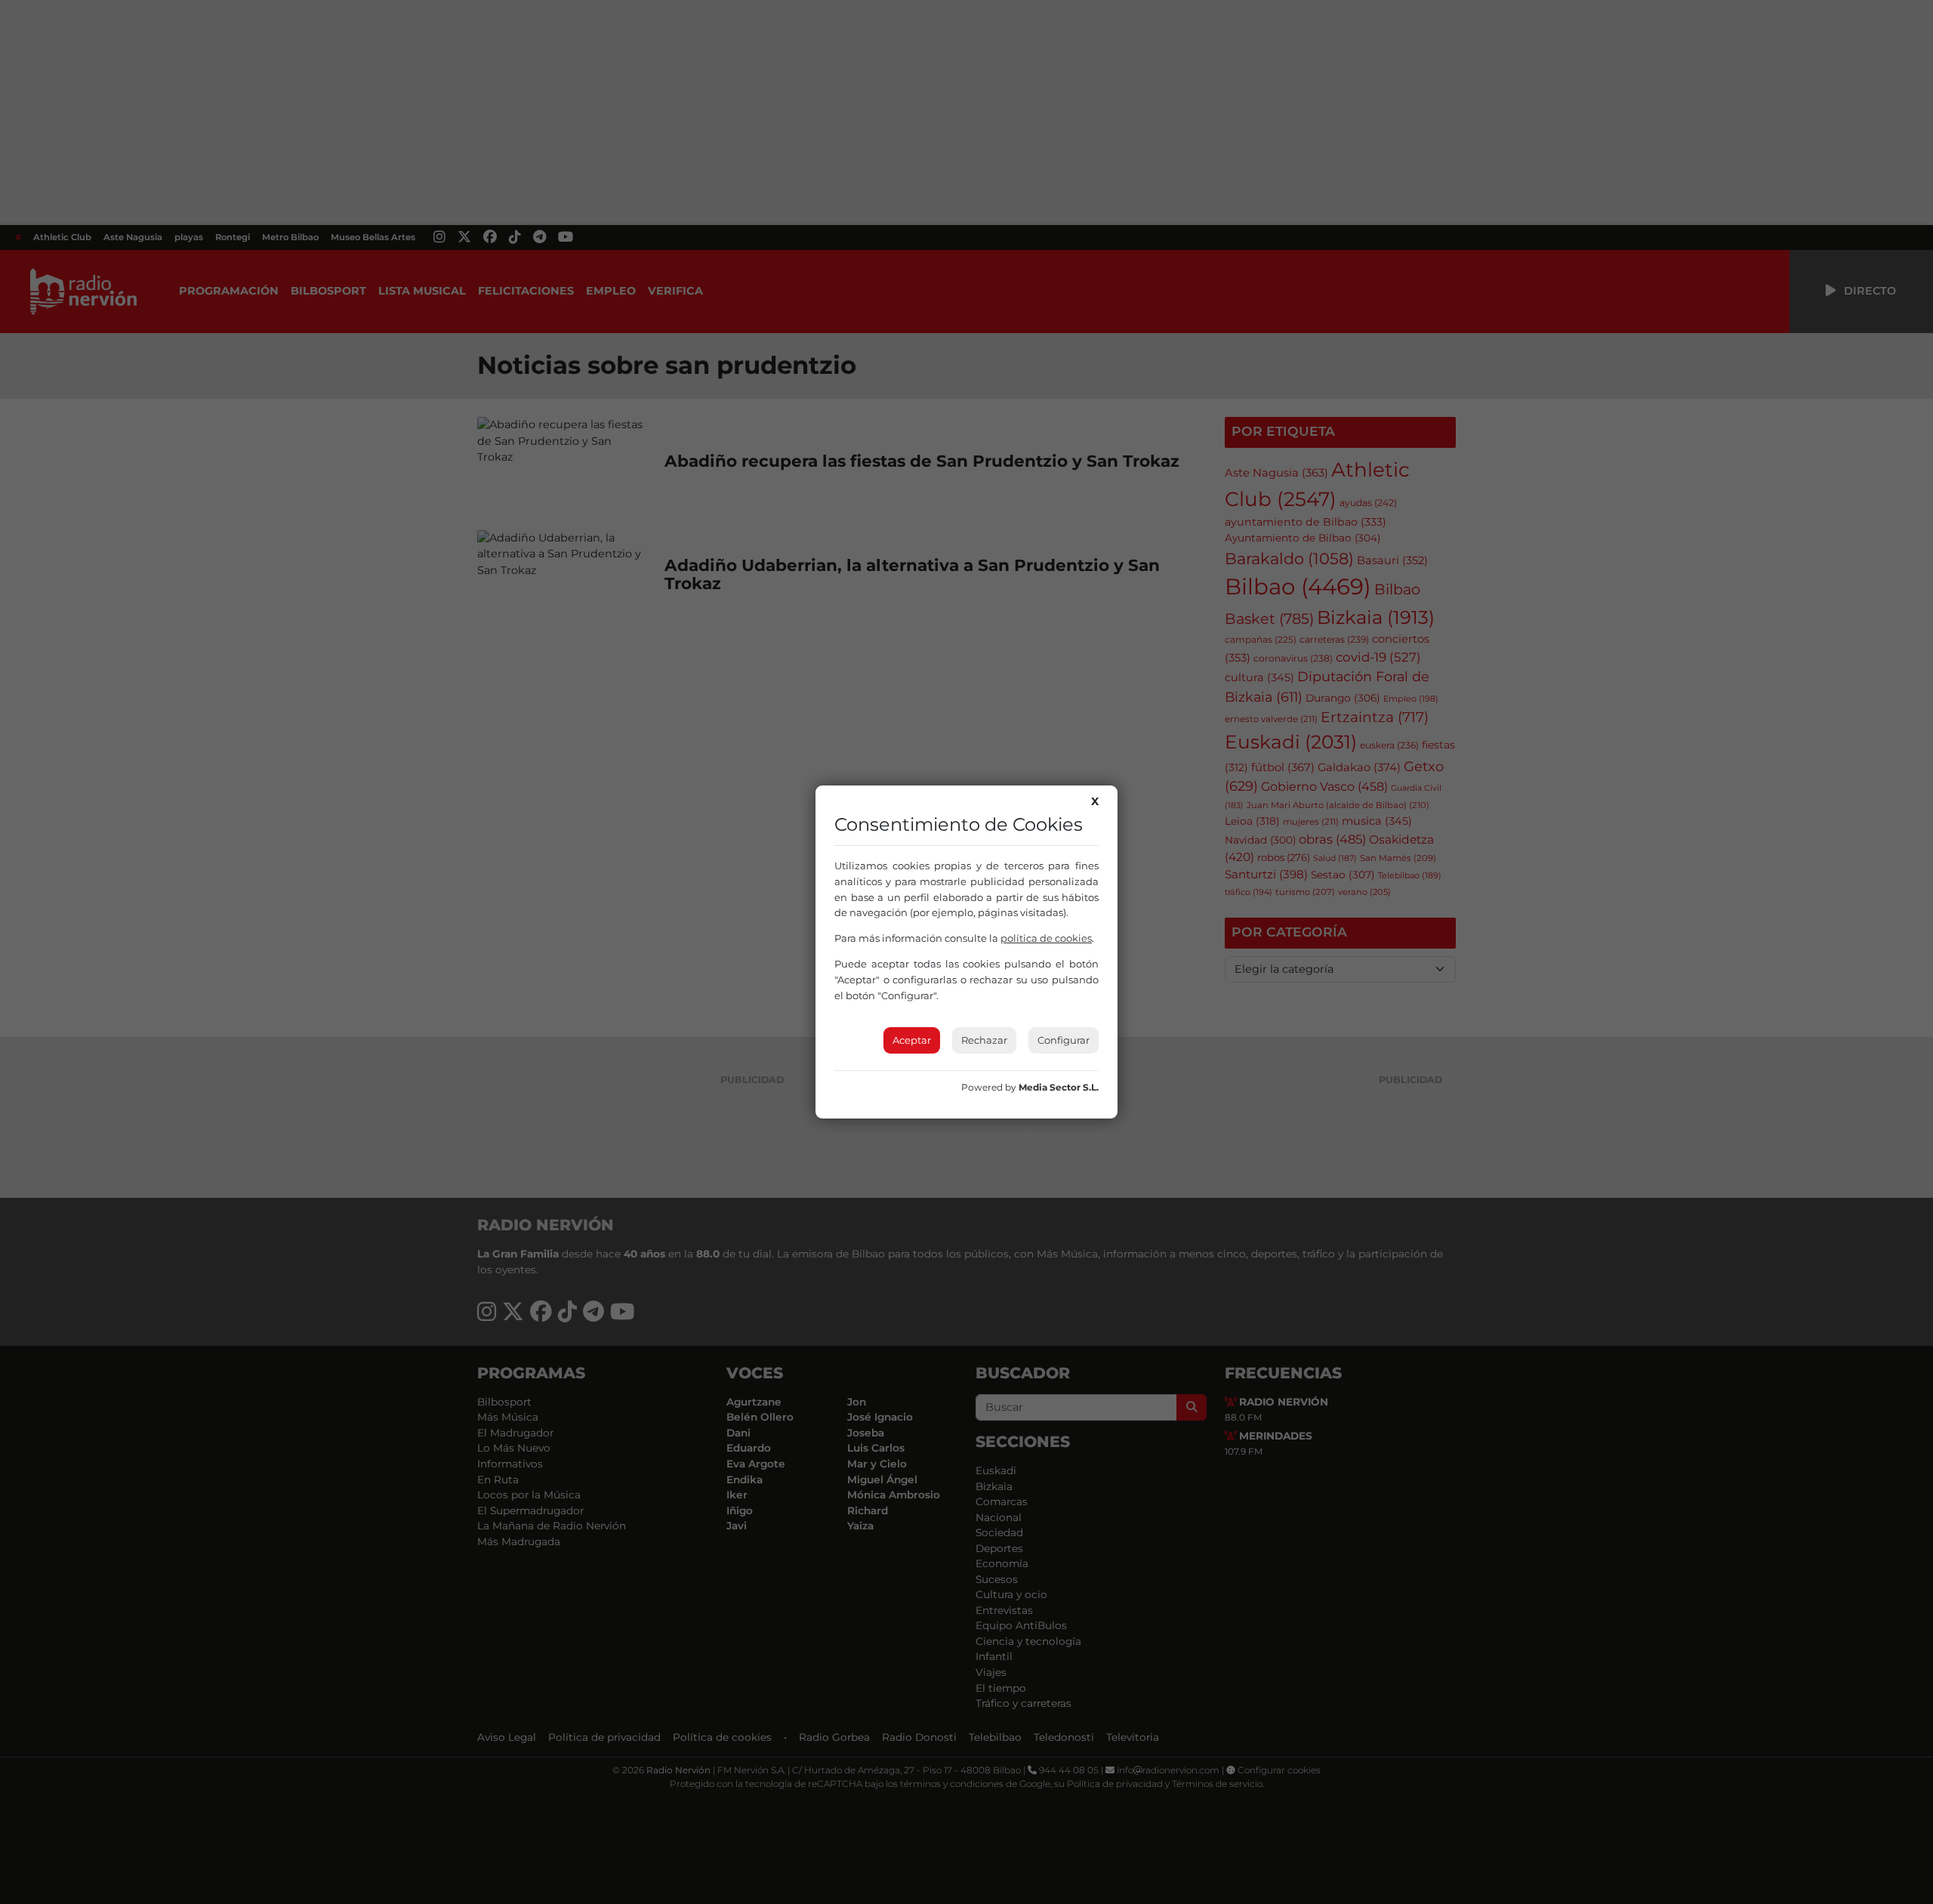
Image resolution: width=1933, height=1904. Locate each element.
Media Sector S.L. (1059, 1087)
